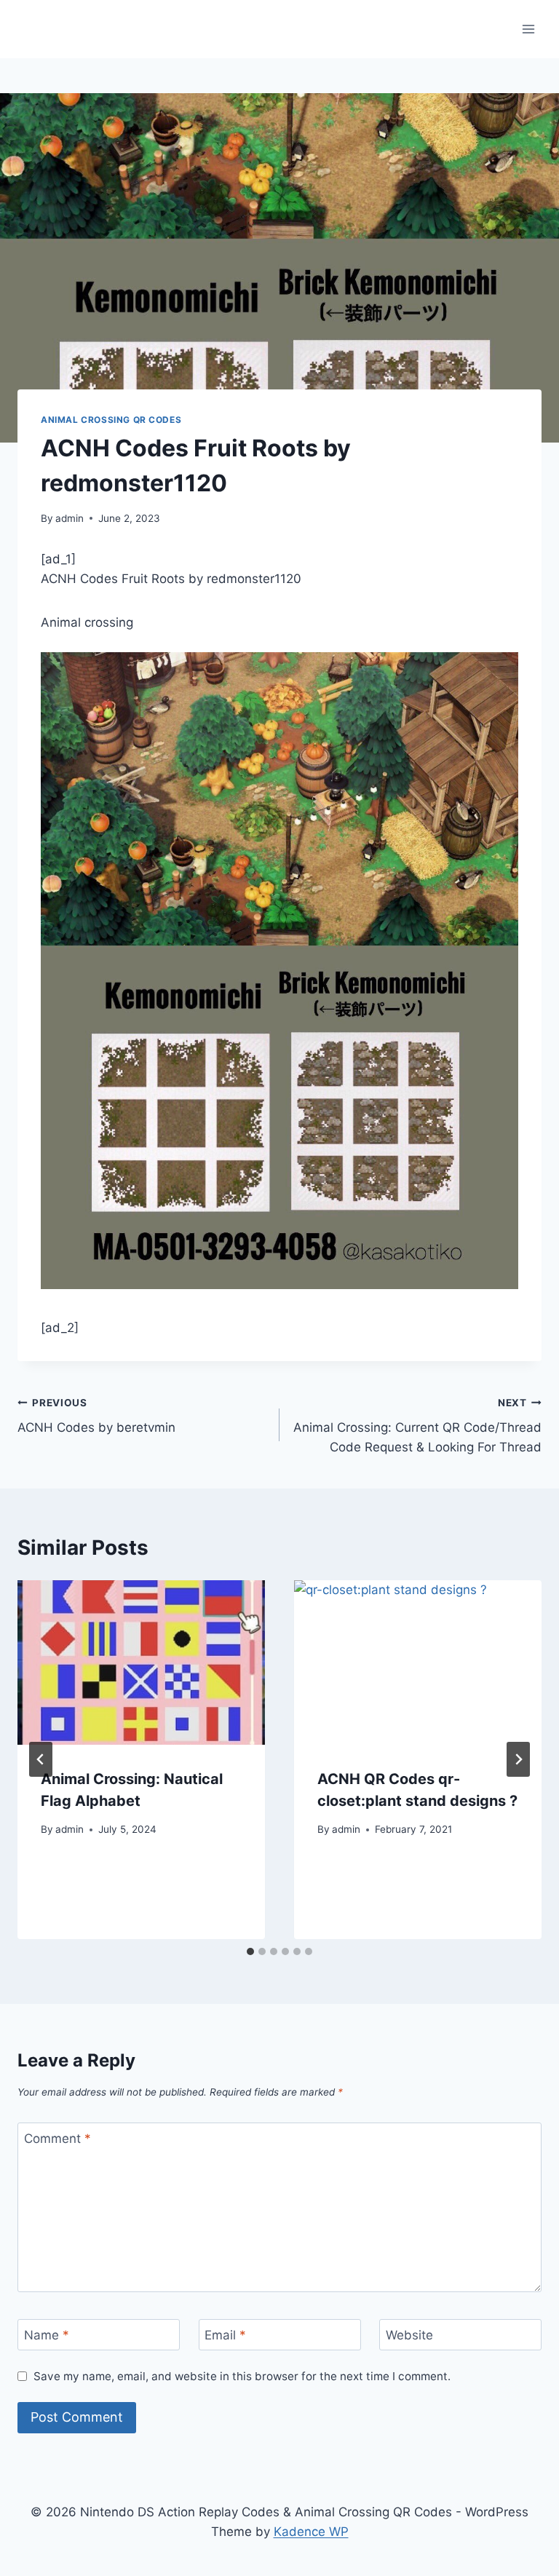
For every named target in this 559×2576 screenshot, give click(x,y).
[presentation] (141, 1663)
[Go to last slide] (41, 1759)
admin (70, 518)
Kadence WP (311, 2532)
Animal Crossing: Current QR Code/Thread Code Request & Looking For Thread (417, 1426)
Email (225, 2335)
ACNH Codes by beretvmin (96, 1416)
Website (409, 2335)
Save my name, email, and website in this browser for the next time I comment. (242, 2376)
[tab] (250, 1951)
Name (47, 2335)
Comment (58, 2139)
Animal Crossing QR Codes (111, 420)
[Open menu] (528, 29)
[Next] (518, 1759)
